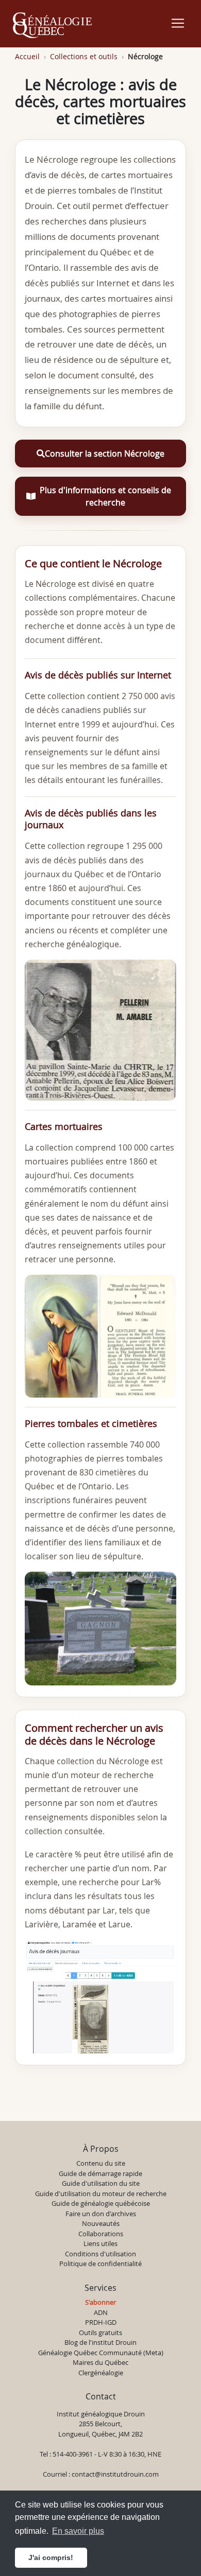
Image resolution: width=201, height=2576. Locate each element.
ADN (101, 2312)
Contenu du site (101, 2163)
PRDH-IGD (101, 2322)
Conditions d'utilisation (100, 2254)
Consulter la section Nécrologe (105, 454)
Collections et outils (84, 56)
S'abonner (100, 2302)
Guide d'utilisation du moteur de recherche (101, 2194)
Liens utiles (100, 2243)
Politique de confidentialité (100, 2264)
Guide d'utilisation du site (101, 2183)
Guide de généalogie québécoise (101, 2203)
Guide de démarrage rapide (100, 2173)
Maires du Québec (100, 2362)
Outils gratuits (100, 2333)
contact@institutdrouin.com (115, 2474)
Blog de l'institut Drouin (100, 2342)
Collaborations (101, 2234)
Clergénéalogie (101, 2373)
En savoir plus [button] (78, 2531)
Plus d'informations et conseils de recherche (105, 496)
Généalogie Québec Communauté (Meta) (101, 2353)
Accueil (27, 56)
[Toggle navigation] (178, 23)
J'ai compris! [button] (51, 2557)
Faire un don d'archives (101, 2214)
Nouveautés (101, 2223)
